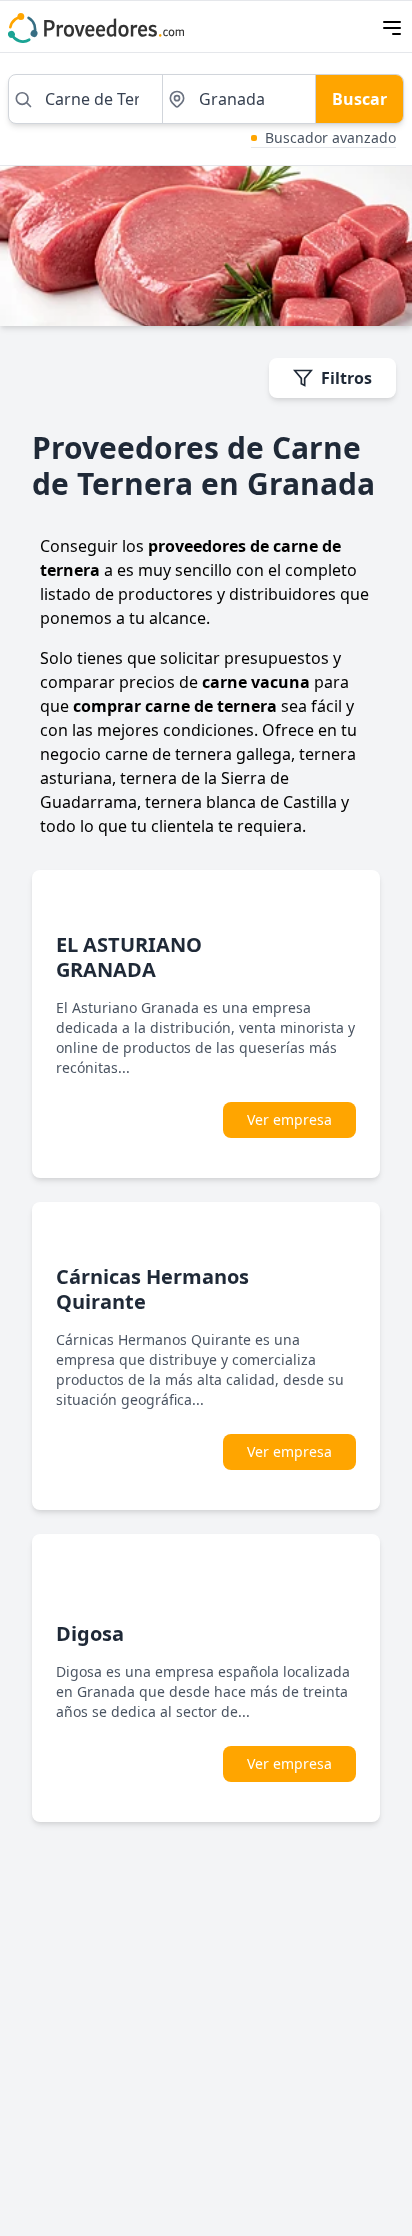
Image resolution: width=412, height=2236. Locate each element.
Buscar (359, 99)
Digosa (90, 1633)
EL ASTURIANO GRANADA (129, 957)
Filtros (346, 378)
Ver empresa (289, 1119)
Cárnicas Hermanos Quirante (152, 1289)
